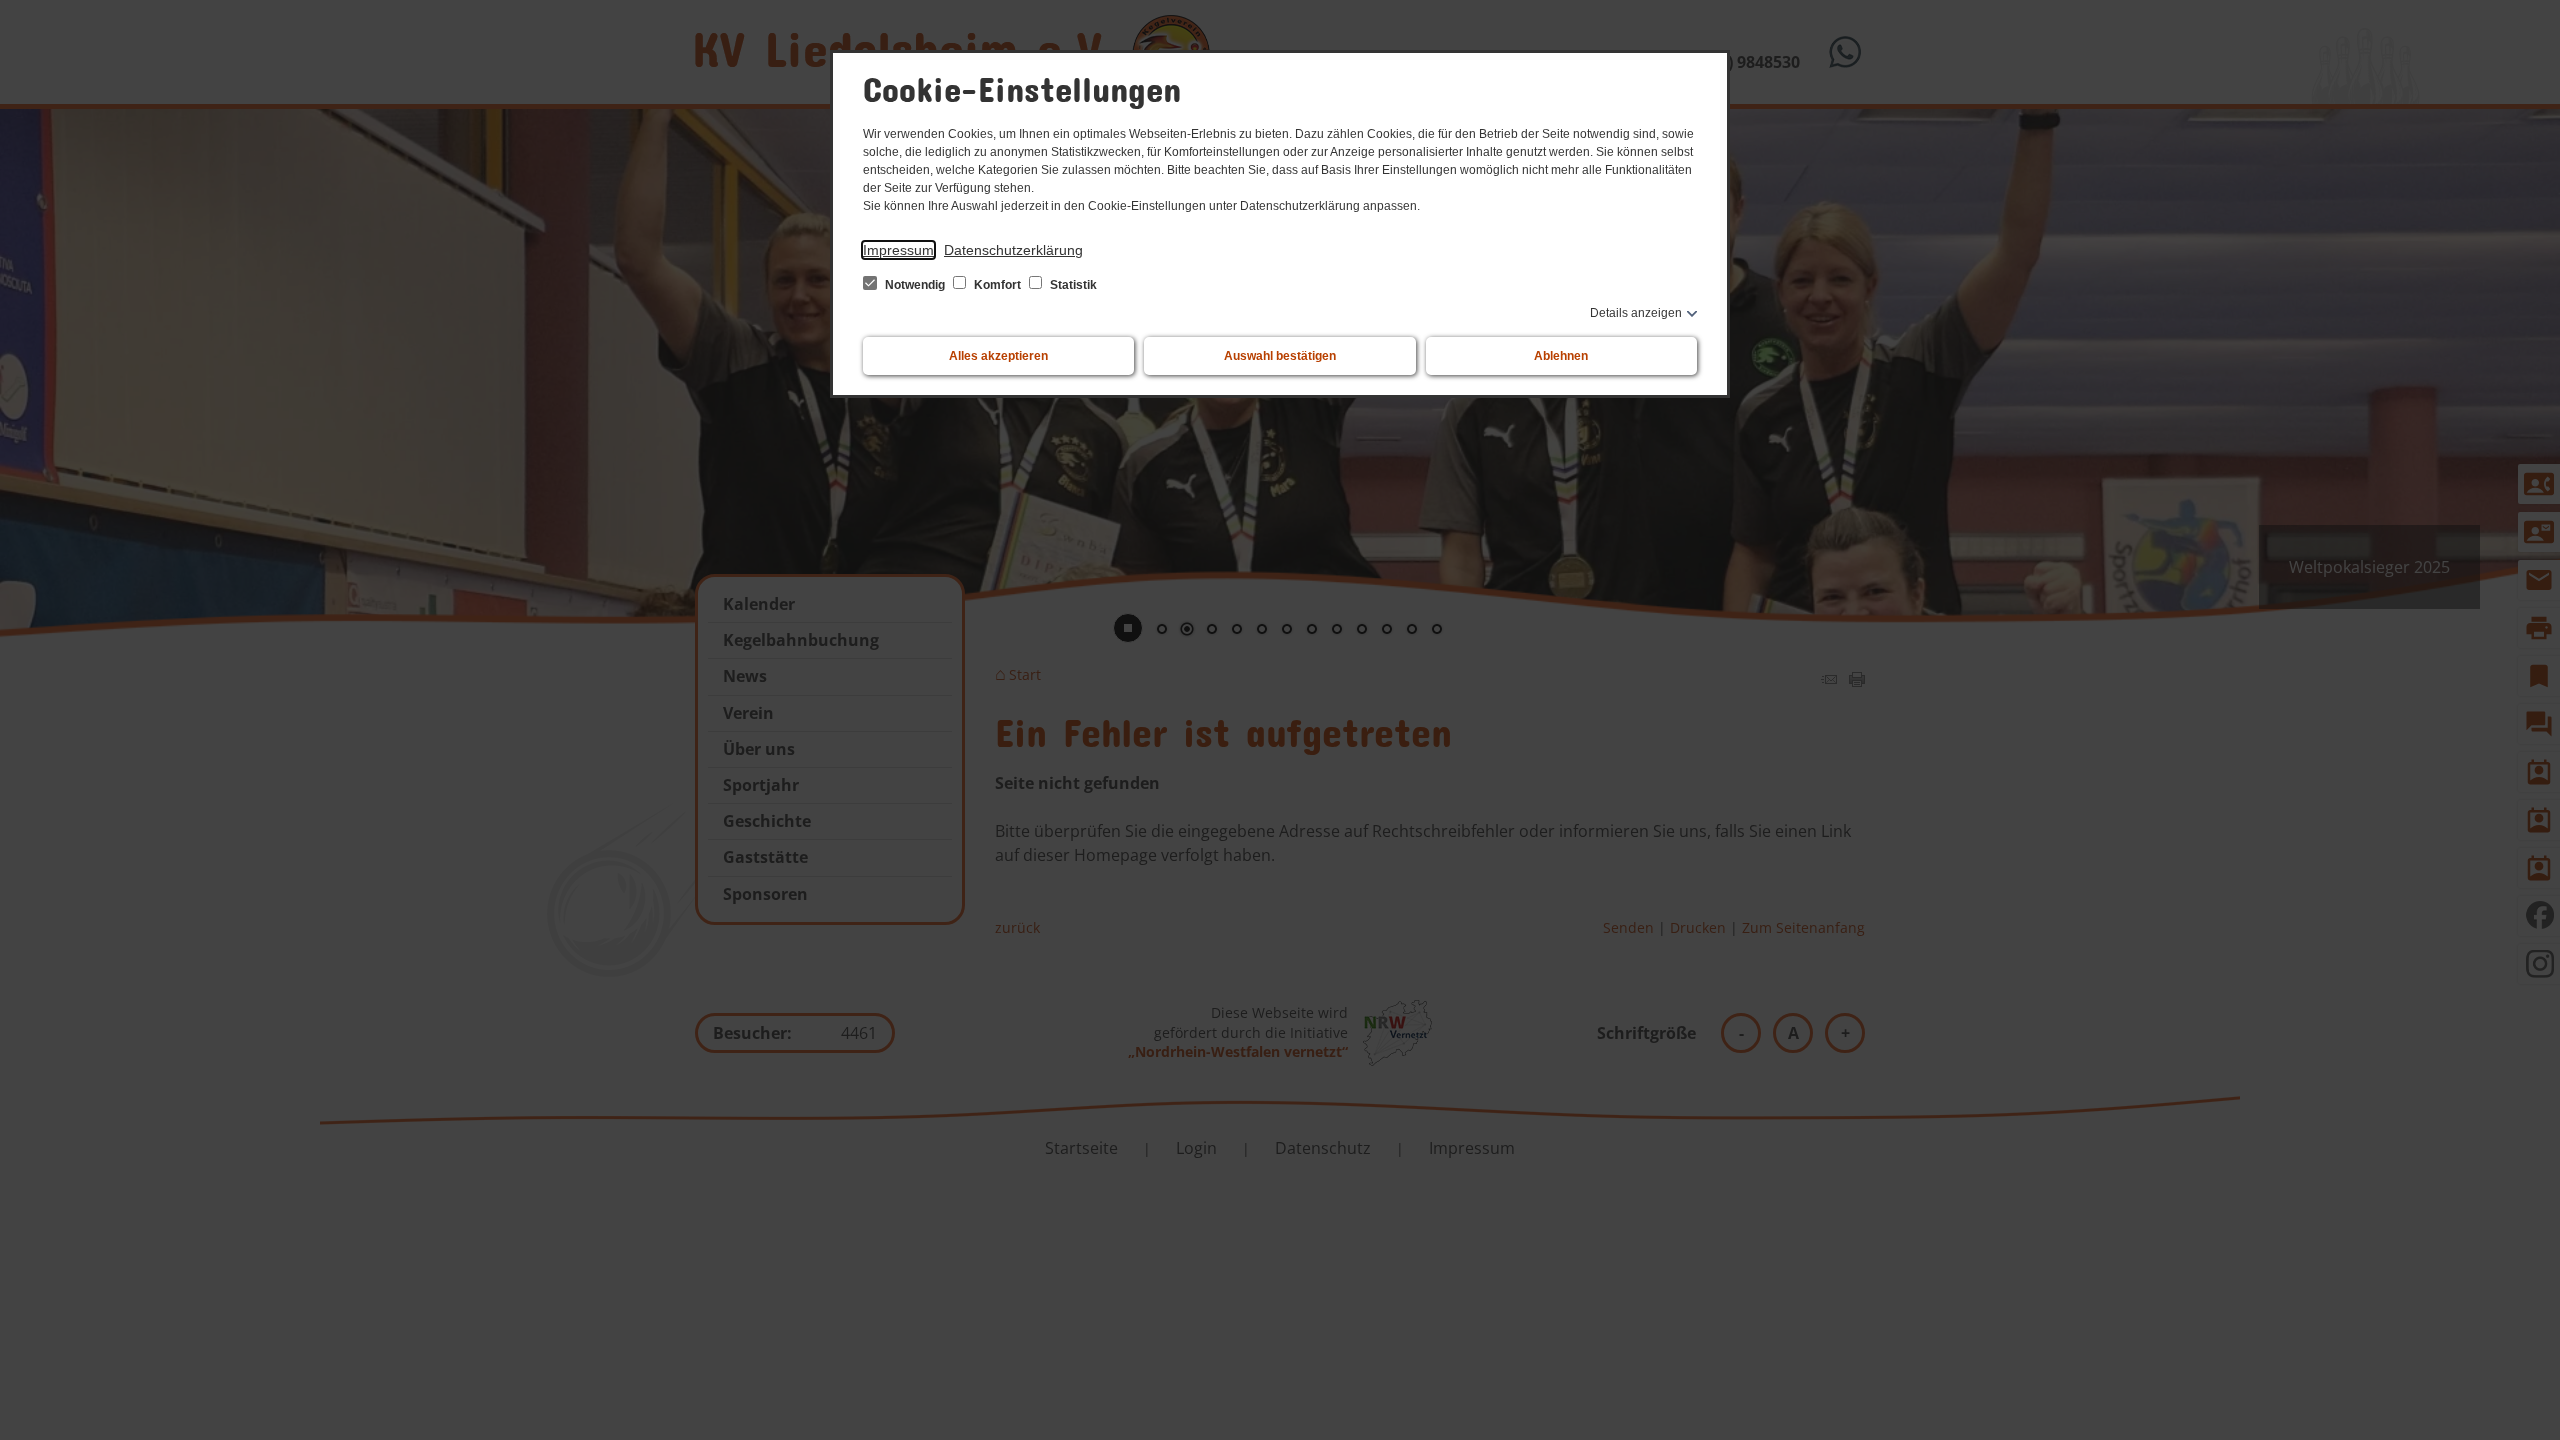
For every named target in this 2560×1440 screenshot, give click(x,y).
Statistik (1072, 285)
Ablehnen (1561, 356)
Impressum (898, 250)
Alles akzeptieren (998, 356)
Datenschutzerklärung (1013, 250)
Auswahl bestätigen (1280, 356)
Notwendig (915, 285)
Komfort (997, 285)
